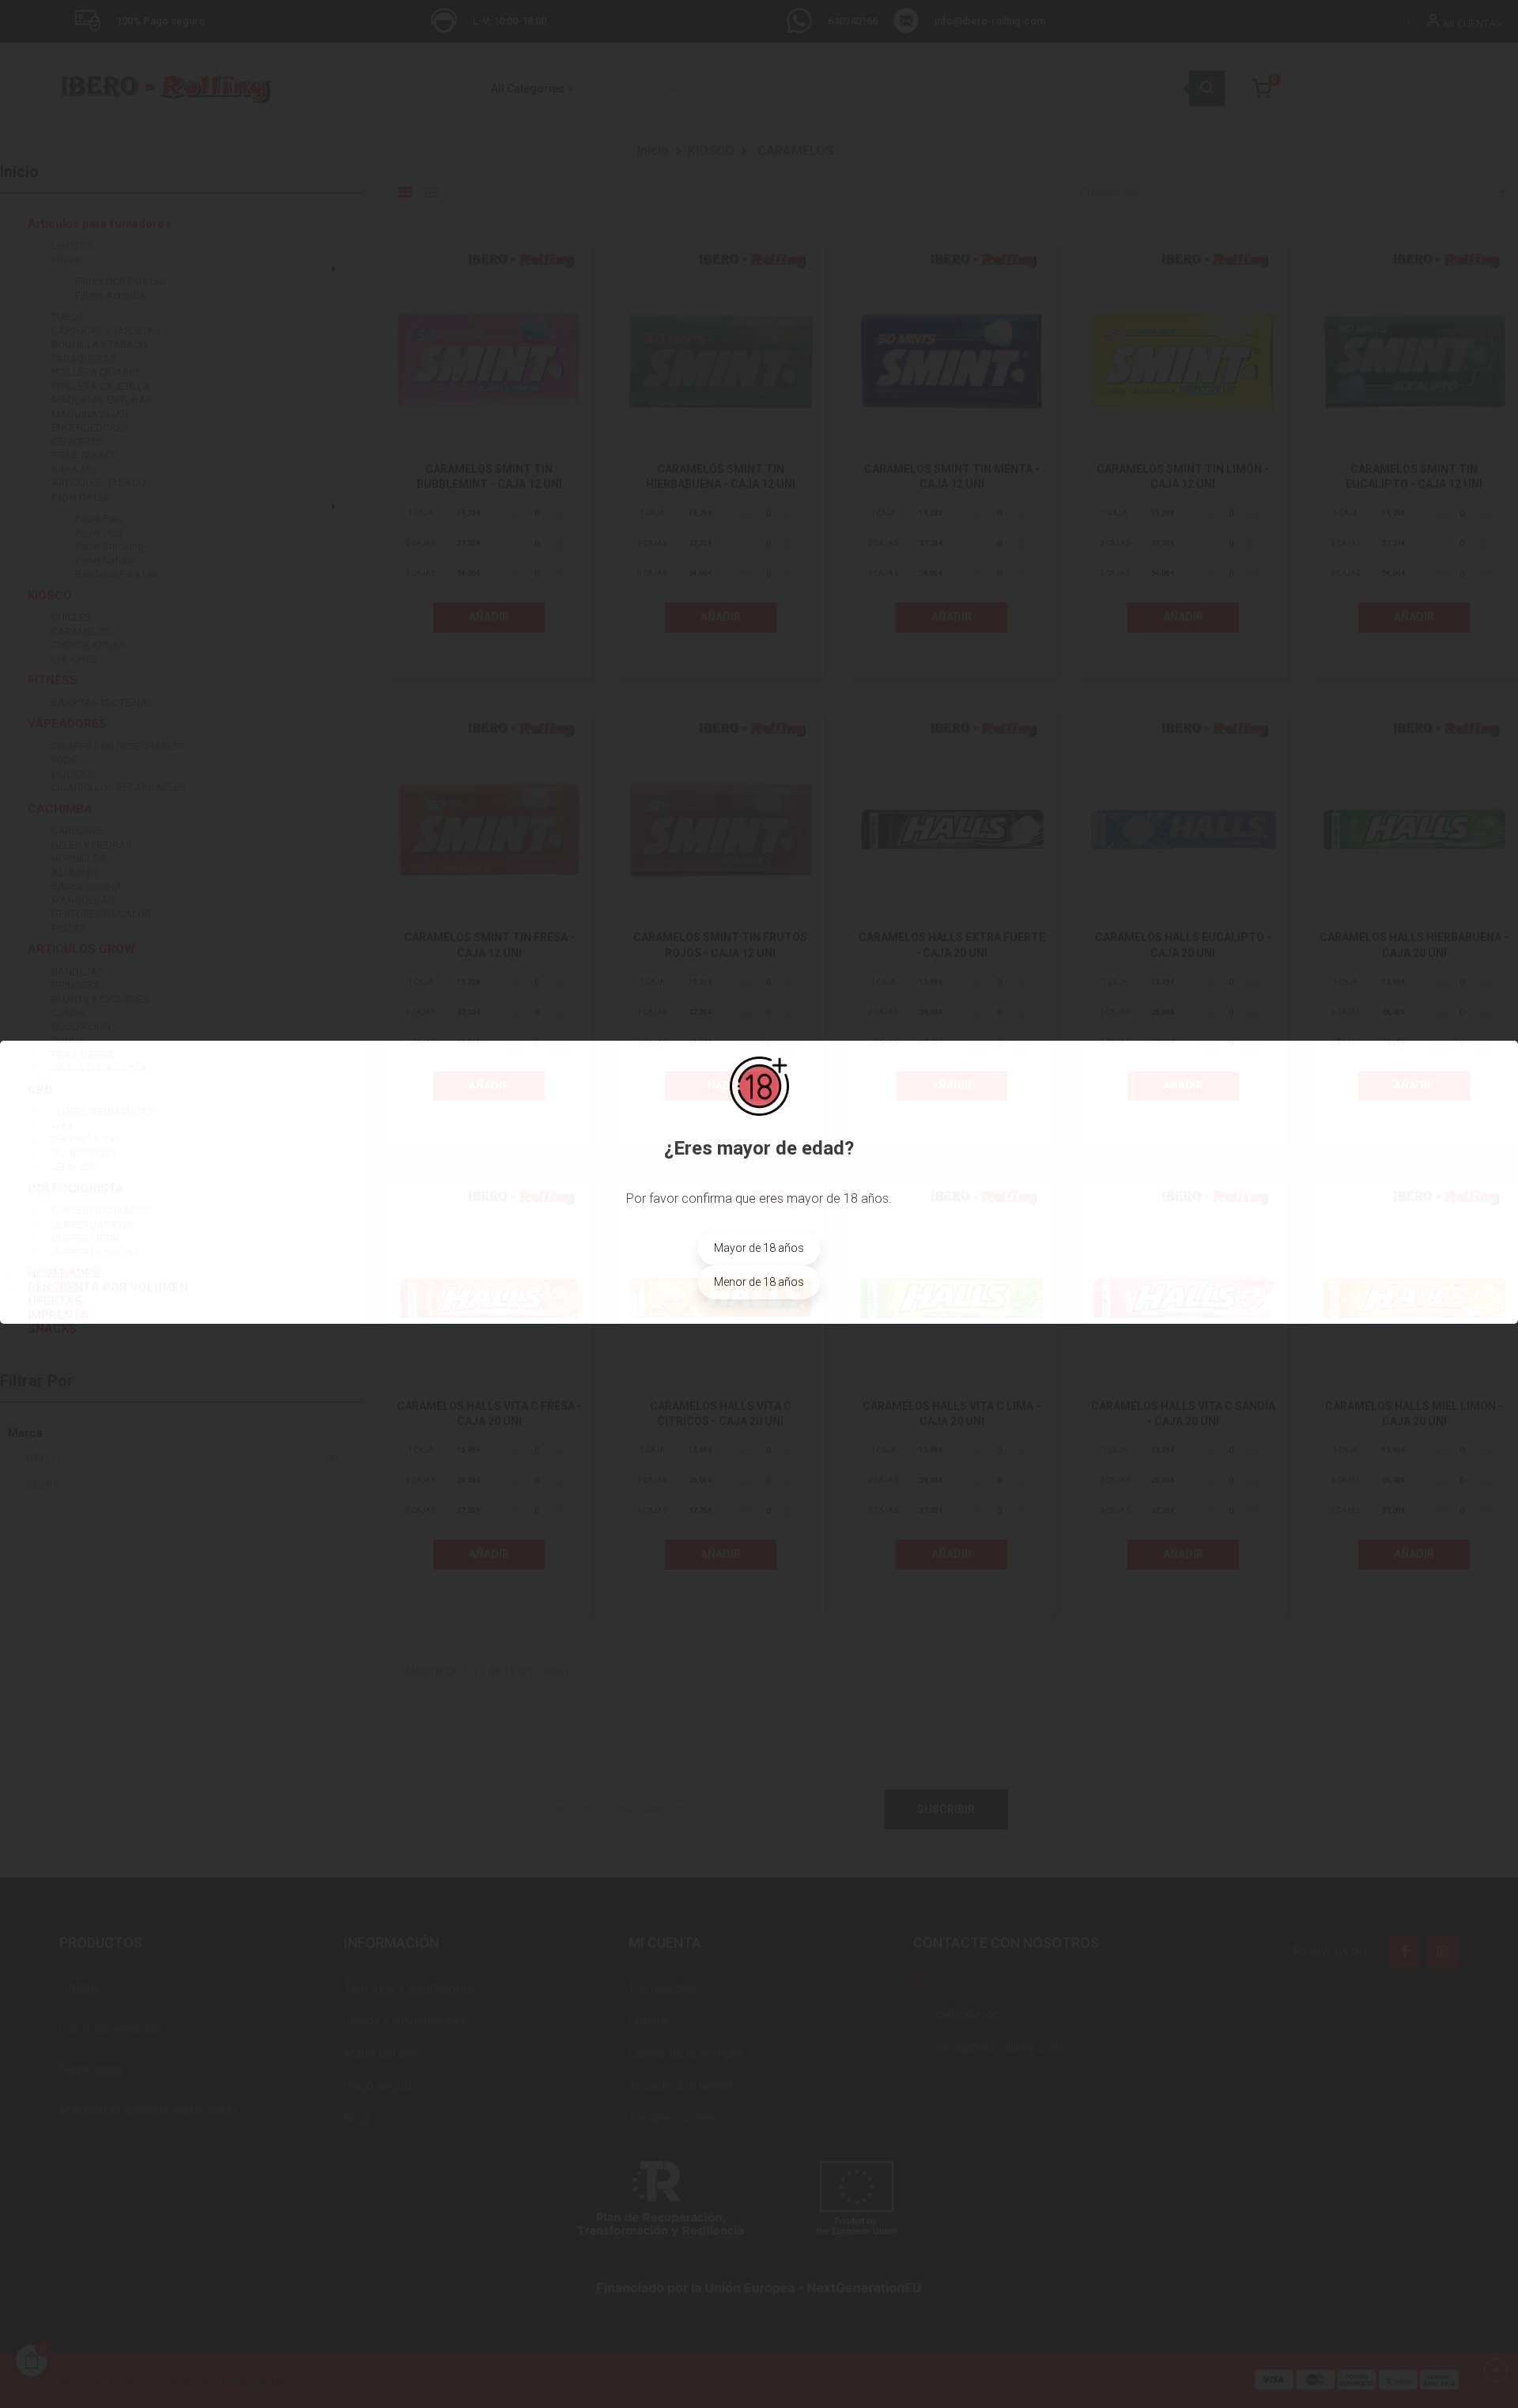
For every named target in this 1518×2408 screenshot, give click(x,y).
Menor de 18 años (759, 1282)
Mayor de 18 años (759, 1248)
